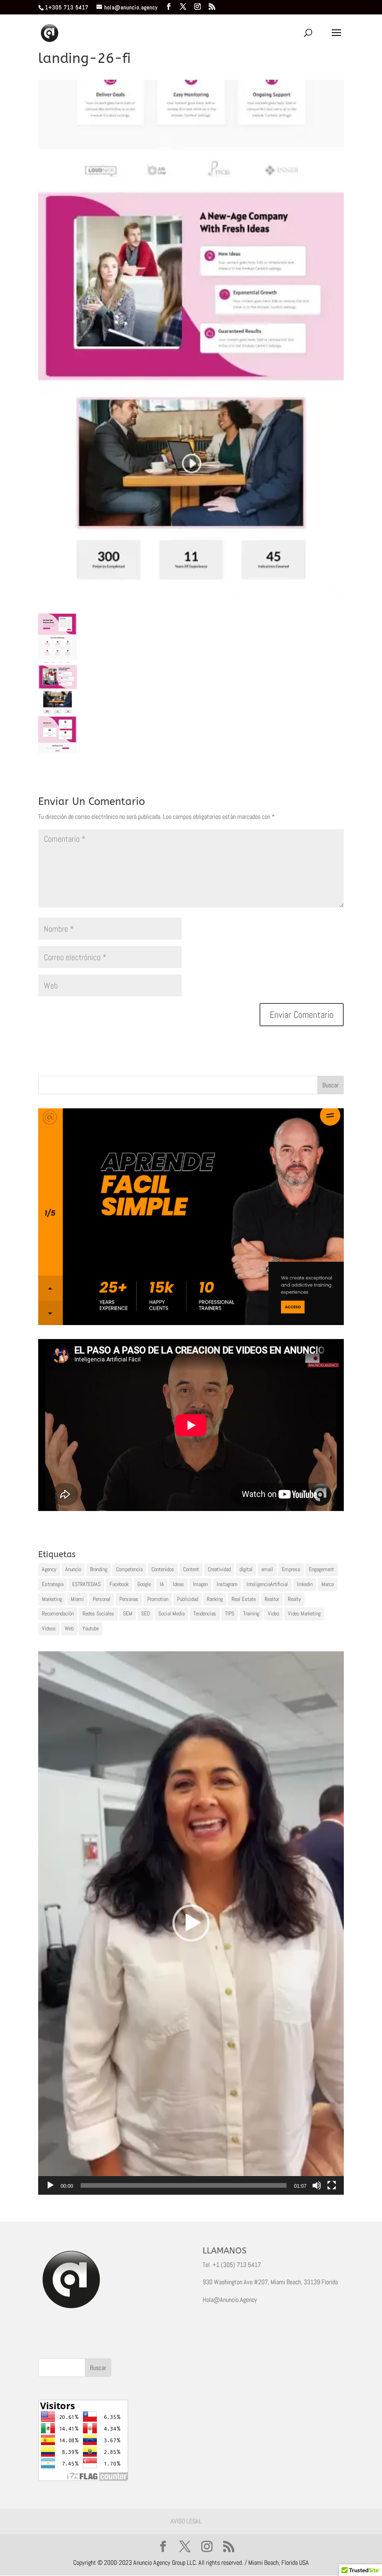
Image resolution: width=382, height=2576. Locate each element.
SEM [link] (128, 1614)
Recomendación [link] (58, 1614)
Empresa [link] (291, 1569)
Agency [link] (49, 1569)
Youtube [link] (91, 1628)
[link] (169, 7)
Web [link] (69, 1628)
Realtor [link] (272, 1599)
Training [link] (251, 1614)
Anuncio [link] (73, 1569)
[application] (191, 1923)
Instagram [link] (227, 1584)
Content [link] (191, 1569)
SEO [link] (145, 1614)
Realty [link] (294, 1599)
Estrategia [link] (53, 1584)
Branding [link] (99, 1569)
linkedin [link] (305, 1584)
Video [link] (273, 1614)
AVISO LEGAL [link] (186, 2521)
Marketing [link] (52, 1599)
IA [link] (162, 1584)
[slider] (184, 2185)
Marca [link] (327, 1584)
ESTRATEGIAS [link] (86, 1584)
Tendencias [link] (205, 1614)
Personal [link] (102, 1599)
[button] (191, 1923)
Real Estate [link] (244, 1599)
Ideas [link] (178, 1584)
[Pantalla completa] (332, 2185)
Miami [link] (77, 1599)
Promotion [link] (158, 1599)
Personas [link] (129, 1599)
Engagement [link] (321, 1569)
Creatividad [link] (219, 1569)
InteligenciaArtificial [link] (267, 1584)
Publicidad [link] (188, 1599)
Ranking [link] (215, 1599)
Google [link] (144, 1584)
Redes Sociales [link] (98, 1614)
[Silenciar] (317, 2185)
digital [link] (246, 1569)
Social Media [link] (171, 1614)
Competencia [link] (129, 1569)
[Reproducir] (50, 2185)
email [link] (267, 1569)
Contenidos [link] (163, 1569)
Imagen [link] (200, 1584)
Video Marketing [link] (304, 1614)
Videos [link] (49, 1628)
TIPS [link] (230, 1614)
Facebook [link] (119, 1584)
